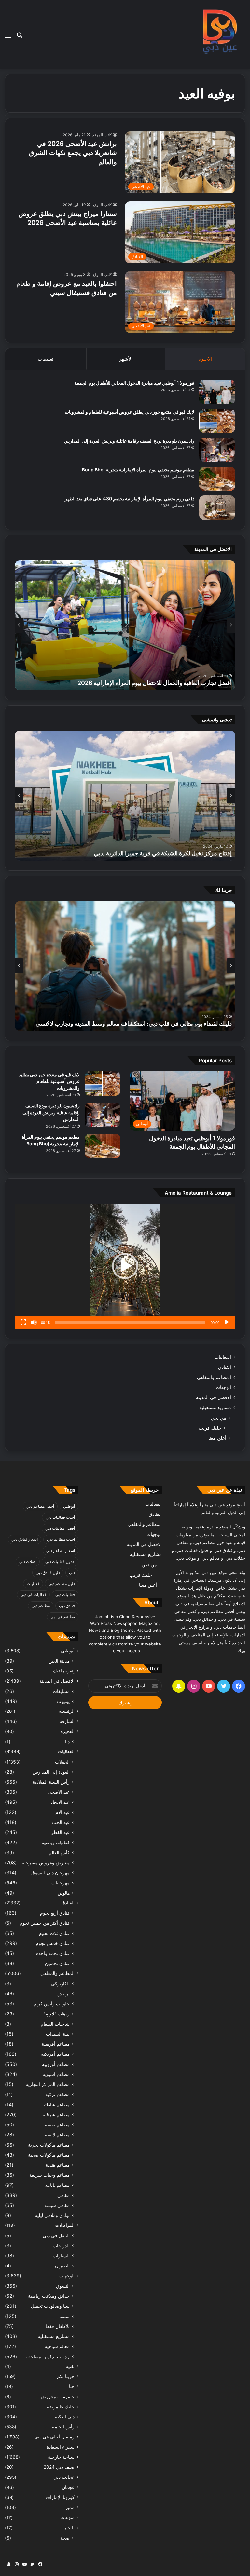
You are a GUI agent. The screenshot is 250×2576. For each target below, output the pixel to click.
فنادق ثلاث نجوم (54, 1933)
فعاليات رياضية (56, 1842)
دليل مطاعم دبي (62, 1584)
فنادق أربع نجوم (55, 1913)
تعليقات (46, 359)
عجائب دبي (64, 2477)
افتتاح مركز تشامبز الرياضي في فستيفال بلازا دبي (173, 853)
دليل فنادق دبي (48, 1572)
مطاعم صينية (57, 2125)
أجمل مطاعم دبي (40, 1506)
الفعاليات (223, 1357)
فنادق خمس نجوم (53, 1943)
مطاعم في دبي (63, 1617)
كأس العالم (59, 1852)
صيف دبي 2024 (59, 2467)
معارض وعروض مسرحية (46, 1863)
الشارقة (67, 1721)
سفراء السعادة (61, 2447)
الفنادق (225, 1367)
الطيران (62, 2266)
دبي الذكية (65, 2417)
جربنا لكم (66, 2376)
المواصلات (65, 2225)
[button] (125, 1266)
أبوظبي (69, 1506)
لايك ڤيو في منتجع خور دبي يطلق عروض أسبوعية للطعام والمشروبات (130, 412)
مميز (70, 2507)
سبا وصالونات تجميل (50, 2306)
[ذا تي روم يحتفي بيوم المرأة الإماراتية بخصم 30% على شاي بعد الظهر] (217, 508)
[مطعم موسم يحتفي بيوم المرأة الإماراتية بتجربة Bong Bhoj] (217, 479)
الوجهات (223, 1387)
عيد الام (62, 1812)
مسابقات (61, 1691)
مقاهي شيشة (57, 2205)
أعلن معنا (217, 1438)
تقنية (70, 2366)
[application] (125, 1266)
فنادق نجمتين (57, 1963)
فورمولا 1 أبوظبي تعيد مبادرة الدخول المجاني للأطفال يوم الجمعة (134, 383)
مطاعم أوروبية (56, 2064)
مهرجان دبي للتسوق (50, 1873)
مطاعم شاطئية (56, 2104)
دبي (72, 1572)
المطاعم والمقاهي (214, 1377)
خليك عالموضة (61, 2407)
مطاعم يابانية (57, 2185)
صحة (65, 2538)
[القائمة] (8, 37)
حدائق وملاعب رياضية (49, 2296)
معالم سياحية (57, 2346)
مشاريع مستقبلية (215, 1407)
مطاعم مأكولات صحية (49, 2155)
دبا (67, 1742)
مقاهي (63, 2195)
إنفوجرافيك (64, 1671)
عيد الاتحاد (60, 1802)
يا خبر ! (68, 2528)
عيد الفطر (60, 1832)
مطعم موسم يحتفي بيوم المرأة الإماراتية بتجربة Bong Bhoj (138, 470)
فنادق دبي (67, 1606)
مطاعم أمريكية (55, 2054)
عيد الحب (61, 1822)
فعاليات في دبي (33, 1595)
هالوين (64, 1893)
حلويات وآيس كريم (52, 2004)
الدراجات (61, 2246)
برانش (63, 1994)
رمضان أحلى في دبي (54, 2437)
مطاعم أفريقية (56, 2044)
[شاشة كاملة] (23, 1322)
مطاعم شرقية (56, 2114)
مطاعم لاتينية (57, 2135)
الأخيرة (205, 359)
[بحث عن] (20, 37)
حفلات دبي (28, 1561)
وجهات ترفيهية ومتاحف (48, 2356)
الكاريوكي (60, 1983)
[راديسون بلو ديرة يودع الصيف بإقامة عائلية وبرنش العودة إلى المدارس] (217, 450)
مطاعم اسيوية (56, 2074)
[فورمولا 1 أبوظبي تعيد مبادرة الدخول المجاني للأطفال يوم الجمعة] (217, 392)
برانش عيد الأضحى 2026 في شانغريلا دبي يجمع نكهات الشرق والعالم (73, 153)
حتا (72, 2386)
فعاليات (33, 1584)
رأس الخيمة (63, 2427)
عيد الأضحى (59, 1792)
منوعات (67, 2517)
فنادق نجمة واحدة (53, 1953)
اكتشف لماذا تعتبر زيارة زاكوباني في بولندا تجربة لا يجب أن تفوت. (154, 1024)
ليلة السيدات (58, 2034)
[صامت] (34, 1322)
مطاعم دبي (41, 1606)
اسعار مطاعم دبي (61, 1550)
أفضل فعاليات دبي (60, 1528)
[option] (125, 625)
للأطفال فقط (57, 2326)
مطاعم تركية (57, 2094)
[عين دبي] (219, 35)
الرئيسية (67, 1711)
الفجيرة (68, 1731)
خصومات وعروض (58, 2397)
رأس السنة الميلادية (51, 1782)
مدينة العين (59, 1661)
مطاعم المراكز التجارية (48, 2084)
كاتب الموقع (102, 135)
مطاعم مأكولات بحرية (49, 2145)
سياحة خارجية (61, 2457)
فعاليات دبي (65, 1595)
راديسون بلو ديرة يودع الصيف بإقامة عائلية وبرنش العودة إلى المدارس (129, 441)
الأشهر (126, 359)
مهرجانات (61, 1883)
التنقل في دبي (56, 2235)
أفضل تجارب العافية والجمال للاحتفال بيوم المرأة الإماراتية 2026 (155, 683)
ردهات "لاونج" (56, 2014)
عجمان (68, 2487)
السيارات (61, 2256)
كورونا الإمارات (60, 2497)
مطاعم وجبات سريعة (49, 2175)
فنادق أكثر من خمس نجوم (45, 1923)
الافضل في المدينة (214, 1397)
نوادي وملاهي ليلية (52, 2215)
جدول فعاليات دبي (60, 1561)
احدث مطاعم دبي (61, 1539)
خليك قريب (210, 1428)
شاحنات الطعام (55, 2024)
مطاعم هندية (58, 2165)
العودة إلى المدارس (51, 1772)
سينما (64, 2316)
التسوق (63, 2286)
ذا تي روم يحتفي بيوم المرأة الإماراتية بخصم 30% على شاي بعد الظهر (130, 499)
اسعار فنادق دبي (25, 1539)
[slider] (130, 1322)
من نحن (219, 1418)
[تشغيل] (227, 1322)
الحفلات (62, 1762)
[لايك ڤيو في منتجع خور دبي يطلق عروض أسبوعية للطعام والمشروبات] (217, 421)
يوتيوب (63, 1701)
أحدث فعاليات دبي (60, 1517)
